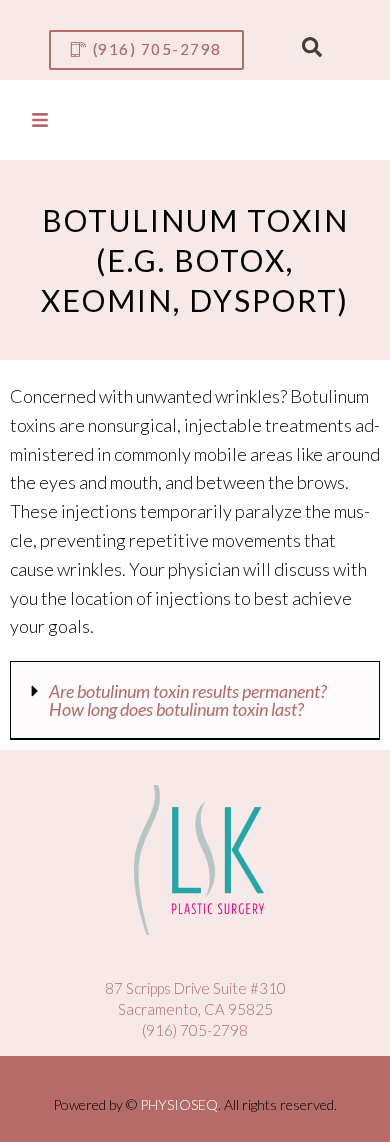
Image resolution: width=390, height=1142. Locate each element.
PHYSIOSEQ (179, 1104)
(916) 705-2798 (195, 1030)
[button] (195, 700)
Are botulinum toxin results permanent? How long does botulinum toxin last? (188, 700)
